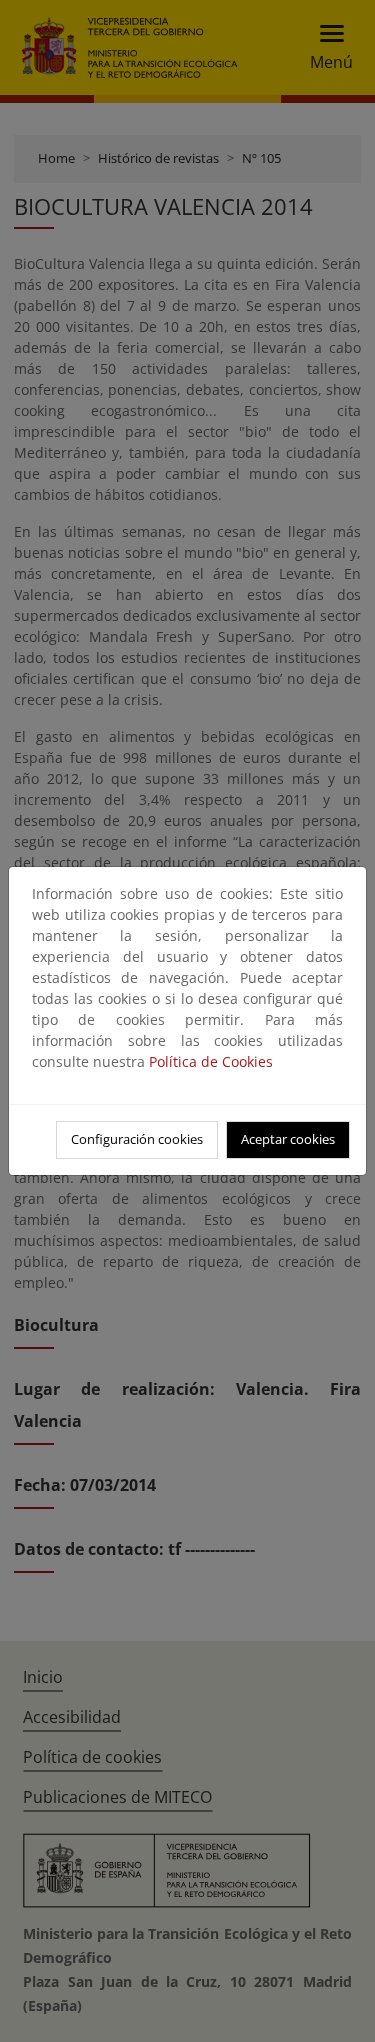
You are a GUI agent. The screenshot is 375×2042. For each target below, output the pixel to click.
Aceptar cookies (288, 1139)
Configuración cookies (137, 1139)
